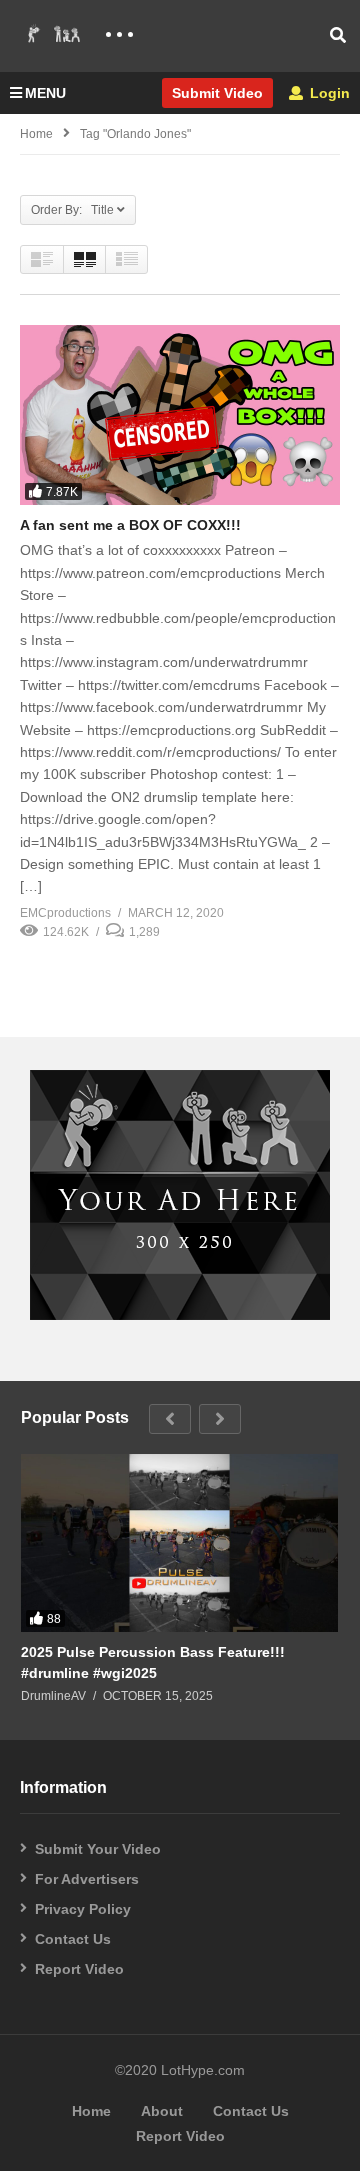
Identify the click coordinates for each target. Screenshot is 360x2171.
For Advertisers (87, 1879)
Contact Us (73, 1939)
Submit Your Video (98, 1849)
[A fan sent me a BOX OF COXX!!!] (180, 415)
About (162, 2111)
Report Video (79, 1969)
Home (36, 134)
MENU (45, 93)
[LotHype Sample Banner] (180, 1315)
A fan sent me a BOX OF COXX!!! (130, 525)
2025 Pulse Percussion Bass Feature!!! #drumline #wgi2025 (153, 1662)
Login (328, 93)
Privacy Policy (83, 1909)
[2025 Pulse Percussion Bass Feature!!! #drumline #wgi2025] (179, 1543)
